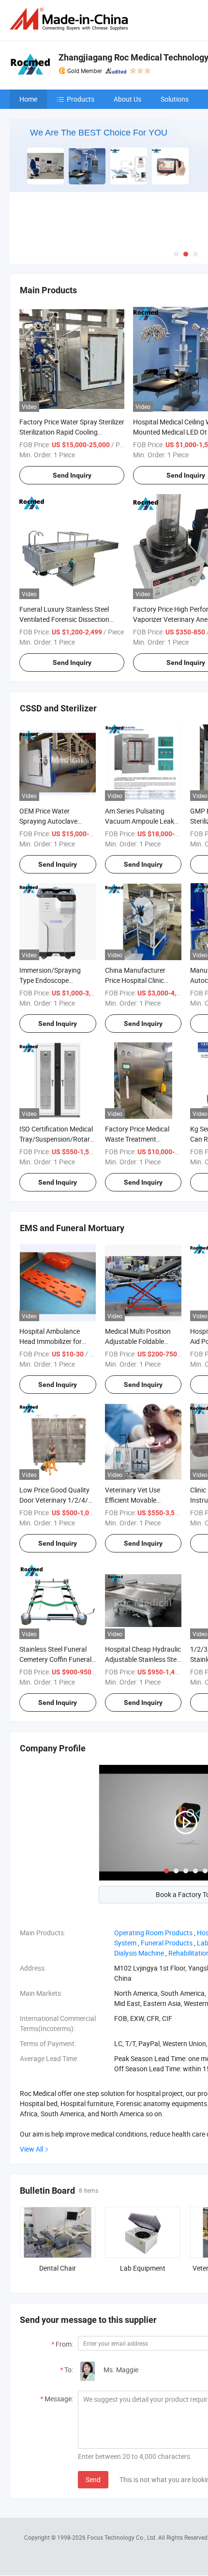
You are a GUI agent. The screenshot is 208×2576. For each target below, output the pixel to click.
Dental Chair (58, 2268)
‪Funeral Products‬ (167, 1943)
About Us (127, 99)
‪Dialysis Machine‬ (139, 1953)
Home (28, 99)
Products (81, 99)
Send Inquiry (72, 475)
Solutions (175, 99)
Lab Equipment (143, 2268)
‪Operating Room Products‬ (153, 1933)
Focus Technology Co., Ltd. (123, 2537)
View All (31, 2149)
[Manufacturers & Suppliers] (71, 19)
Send (93, 2479)
